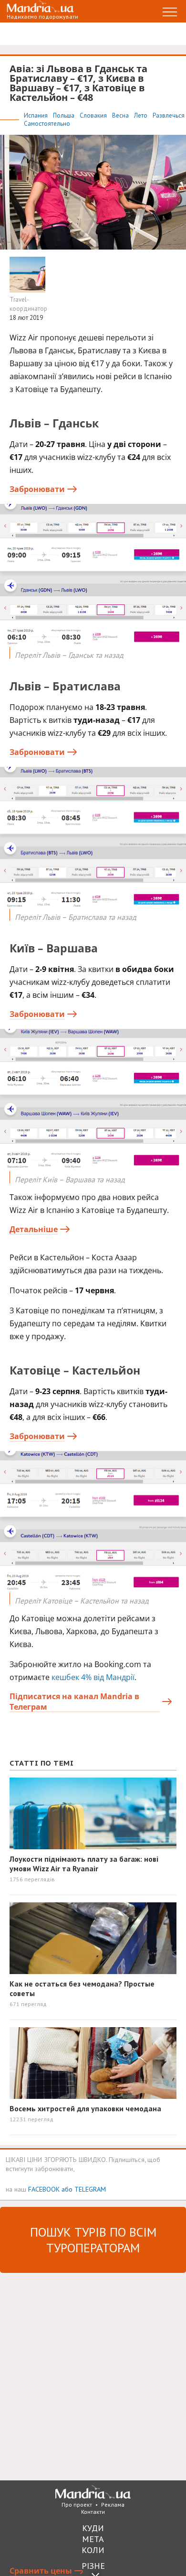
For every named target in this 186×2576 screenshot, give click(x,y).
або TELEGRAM (84, 2189)
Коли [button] (93, 2550)
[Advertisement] (93, 2376)
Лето (141, 115)
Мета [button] (93, 2539)
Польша (64, 115)
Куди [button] (93, 2528)
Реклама (113, 2505)
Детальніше (34, 1229)
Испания (36, 115)
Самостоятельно (47, 124)
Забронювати (37, 489)
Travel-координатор (28, 304)
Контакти (93, 2512)
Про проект (77, 2505)
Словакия (94, 115)
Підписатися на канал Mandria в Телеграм (74, 1702)
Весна (121, 115)
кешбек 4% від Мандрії (93, 1677)
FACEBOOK (44, 2189)
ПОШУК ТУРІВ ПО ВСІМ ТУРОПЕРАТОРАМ (93, 2240)
